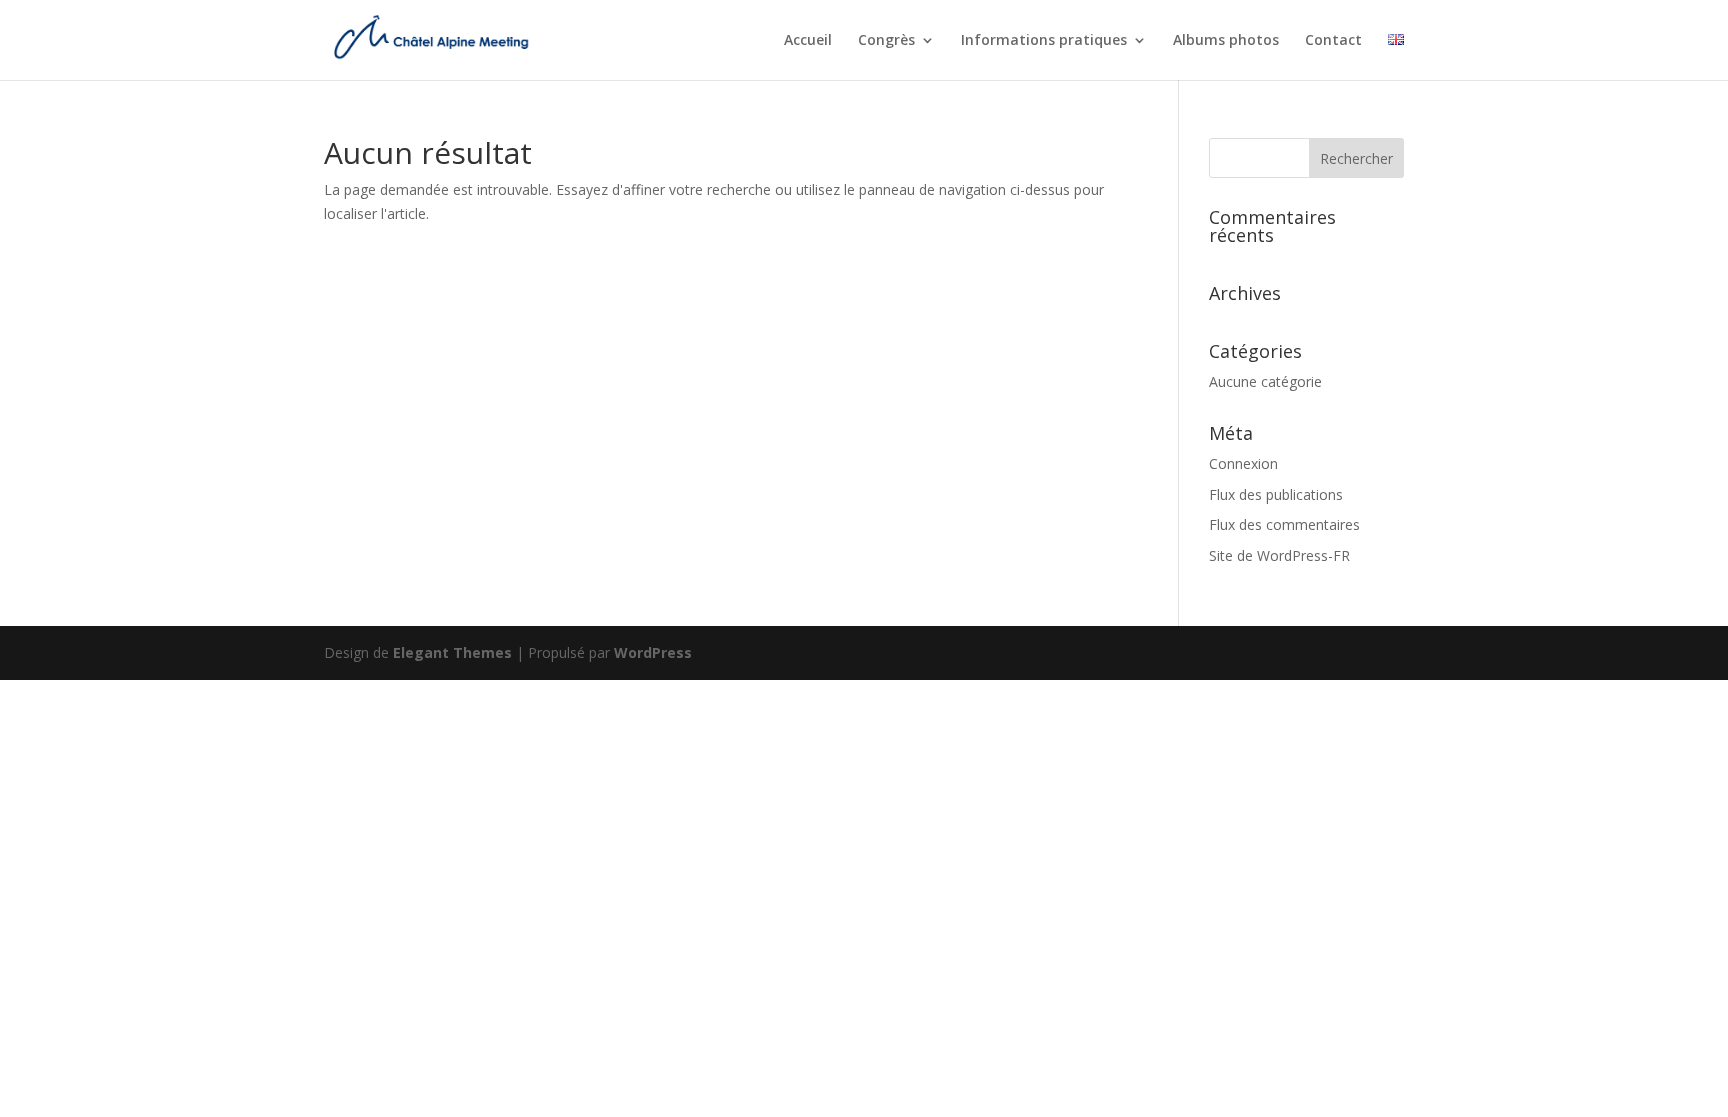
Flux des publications (1276, 494)
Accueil (808, 41)
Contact (1333, 41)
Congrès (886, 41)
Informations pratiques (1044, 41)
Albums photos (1226, 41)
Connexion (1243, 463)
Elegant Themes (452, 652)
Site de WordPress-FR (1279, 555)
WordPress (653, 652)
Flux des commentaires (1284, 524)
